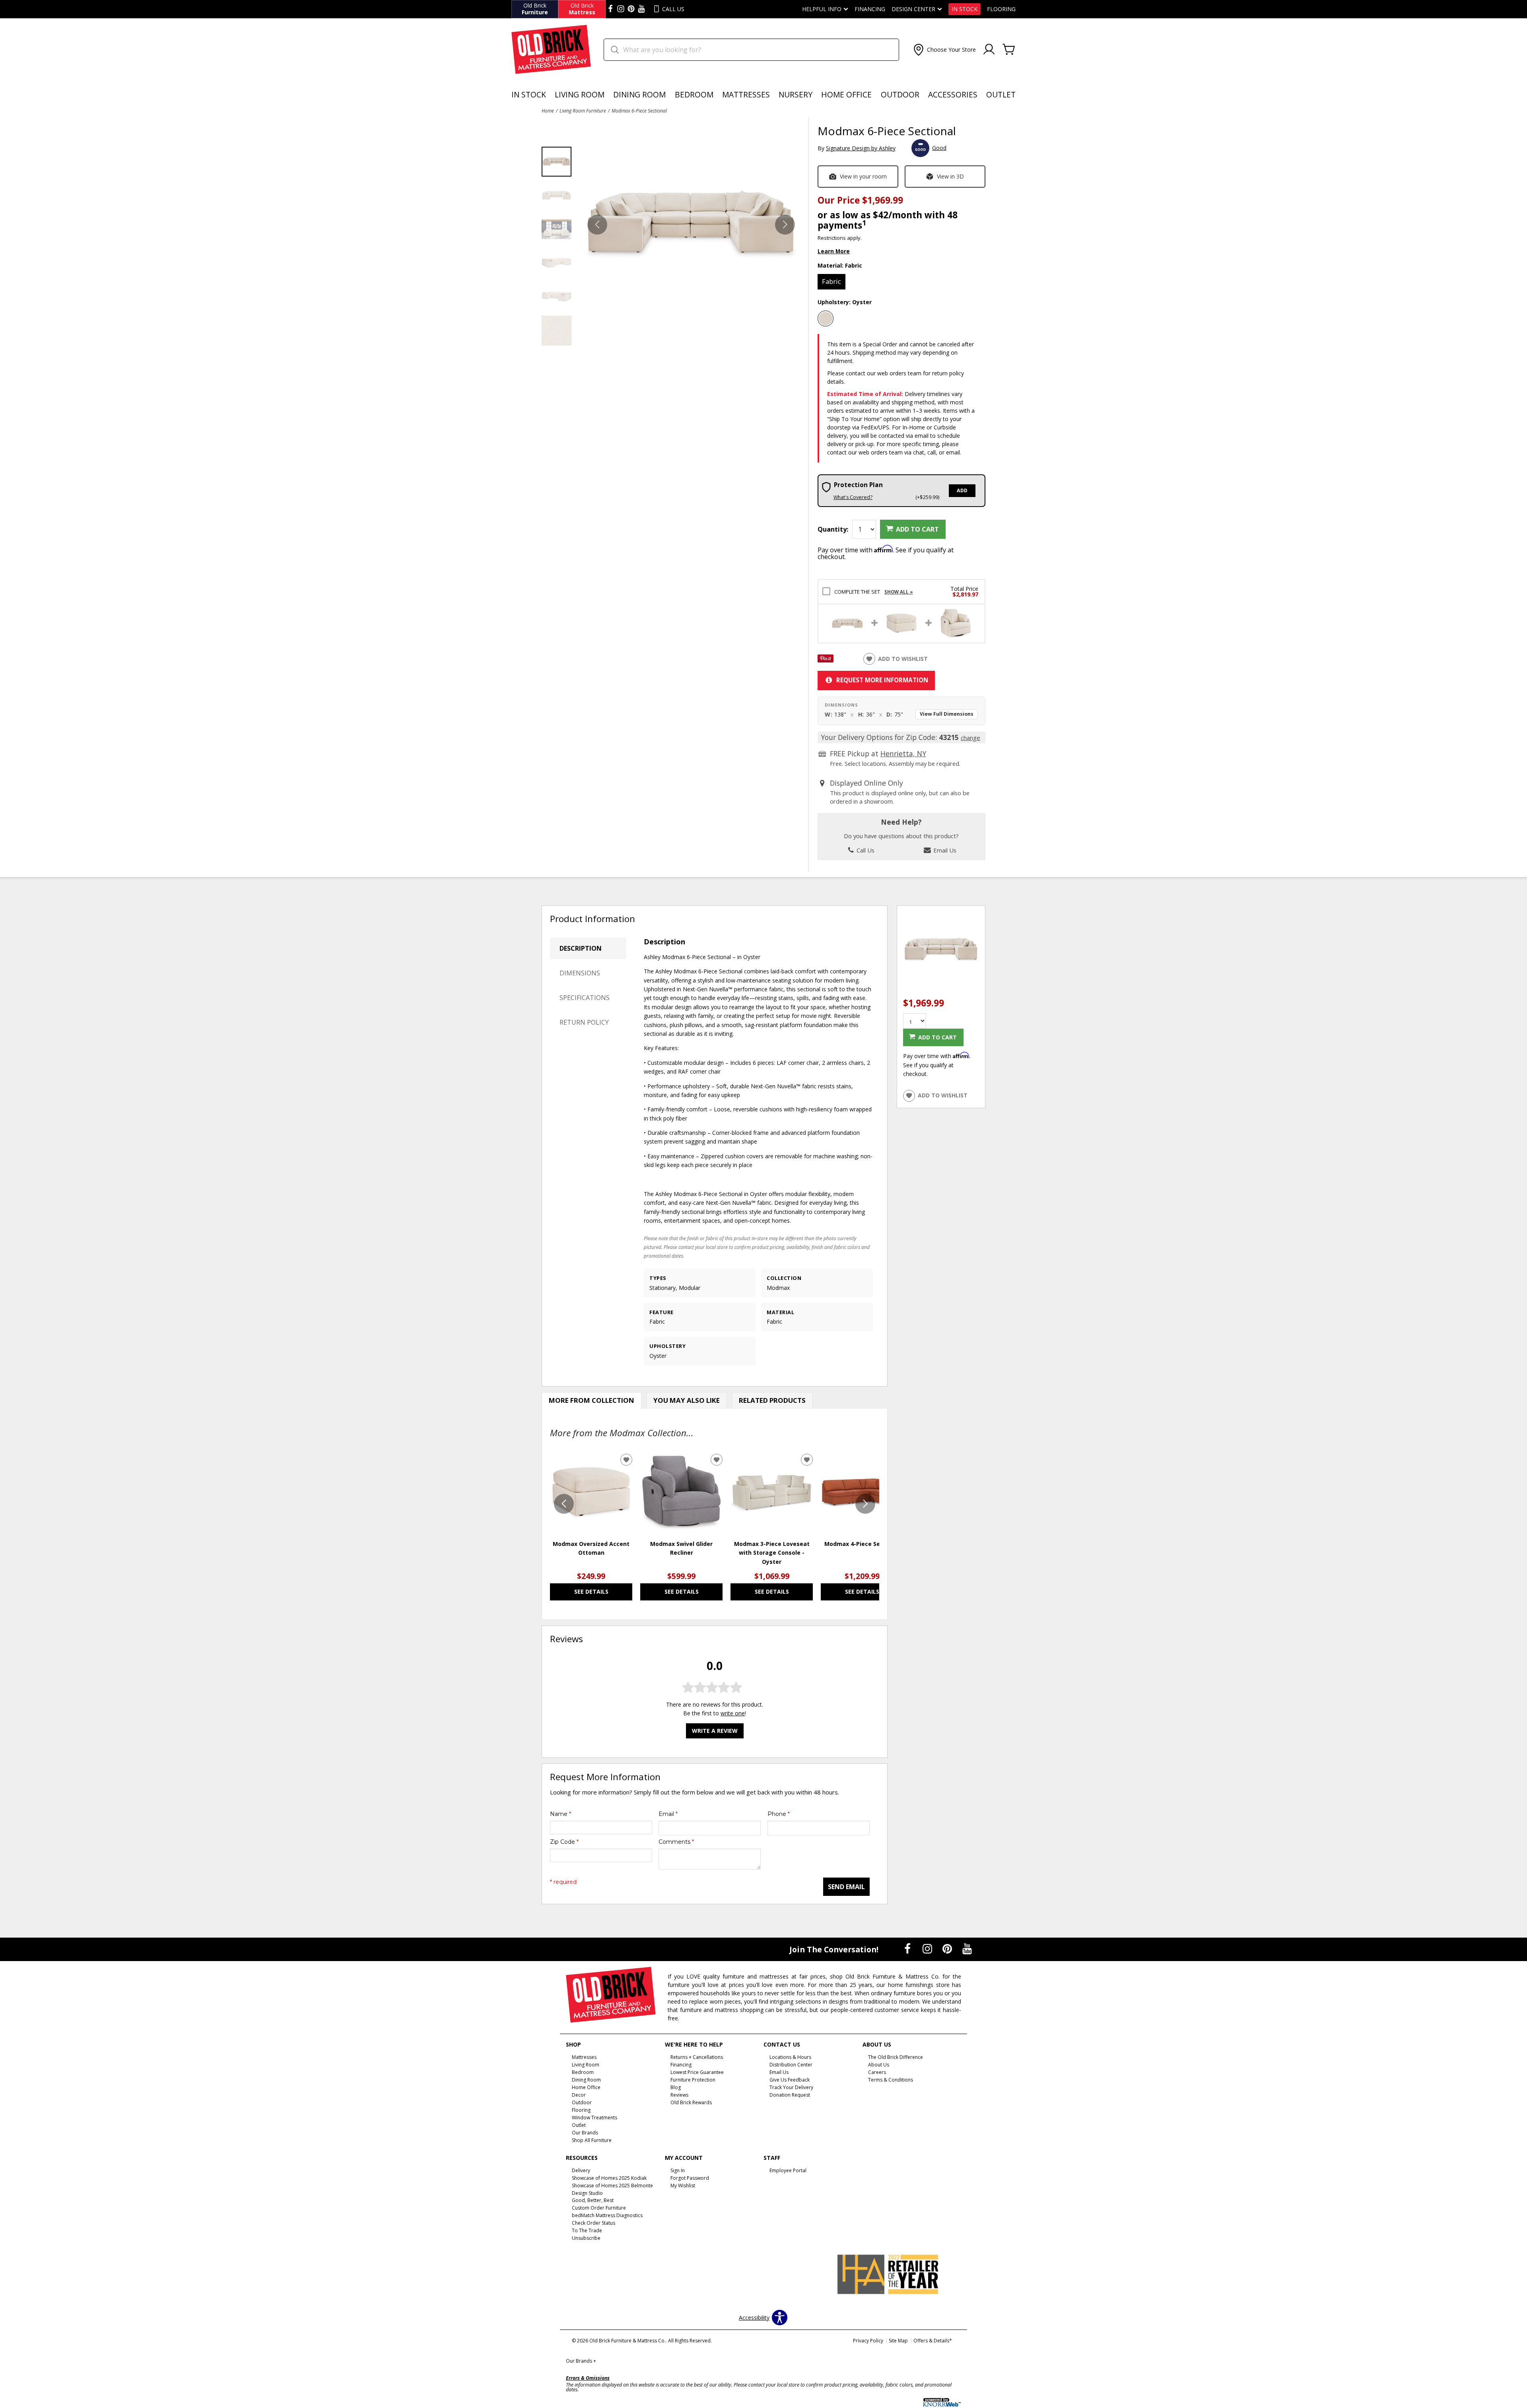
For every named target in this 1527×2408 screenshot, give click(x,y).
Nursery (796, 94)
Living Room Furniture (583, 111)
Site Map (898, 2341)
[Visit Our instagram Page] (621, 9)
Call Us (865, 850)
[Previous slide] (564, 1504)
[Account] (989, 50)
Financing (870, 9)
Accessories (953, 94)
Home (548, 111)
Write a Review (715, 1731)
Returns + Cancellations (697, 2057)
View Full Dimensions (947, 714)
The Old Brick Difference (896, 2057)
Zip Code (564, 1842)
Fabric (831, 281)
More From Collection (592, 1400)
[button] (944, 50)
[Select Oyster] (826, 318)
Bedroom (694, 94)
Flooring (1001, 9)
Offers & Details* (933, 2341)
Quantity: (833, 529)
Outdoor (900, 94)
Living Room (580, 94)
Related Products (772, 1400)
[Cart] (1009, 50)
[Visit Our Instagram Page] (928, 1949)
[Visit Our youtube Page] (641, 9)
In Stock (965, 9)
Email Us (944, 850)
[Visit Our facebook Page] (610, 9)
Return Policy (584, 1022)
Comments (676, 1842)
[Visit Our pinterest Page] (631, 9)
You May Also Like (687, 1400)
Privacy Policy (868, 2341)
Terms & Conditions (891, 2080)
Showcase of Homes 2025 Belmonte (612, 2185)
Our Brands (581, 2361)
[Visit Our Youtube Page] (967, 1949)
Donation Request (790, 2095)
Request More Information (882, 680)
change (970, 738)
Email (668, 1814)
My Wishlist (683, 2185)
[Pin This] (826, 660)
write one (733, 1713)
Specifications (585, 998)
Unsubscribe (586, 2238)
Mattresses (746, 94)
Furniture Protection (693, 2080)
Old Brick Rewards (691, 2102)
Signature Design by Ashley (861, 148)
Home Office (846, 94)
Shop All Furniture (592, 2140)
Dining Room (639, 94)
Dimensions (580, 973)
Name (560, 1814)
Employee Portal (788, 2170)
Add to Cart (917, 529)
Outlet (1001, 94)
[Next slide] (865, 1504)
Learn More (834, 251)
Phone (779, 1814)
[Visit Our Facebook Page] (908, 1949)
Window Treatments (594, 2118)
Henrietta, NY (903, 753)
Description (581, 948)
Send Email (846, 1887)
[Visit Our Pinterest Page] (948, 1949)
